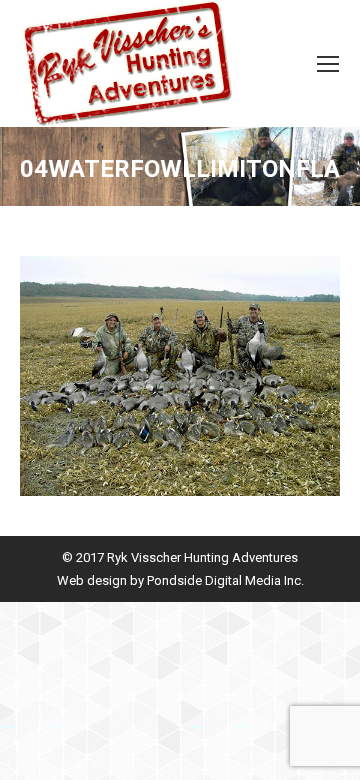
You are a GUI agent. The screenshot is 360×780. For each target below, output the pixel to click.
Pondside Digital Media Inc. (225, 580)
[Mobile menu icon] (328, 64)
